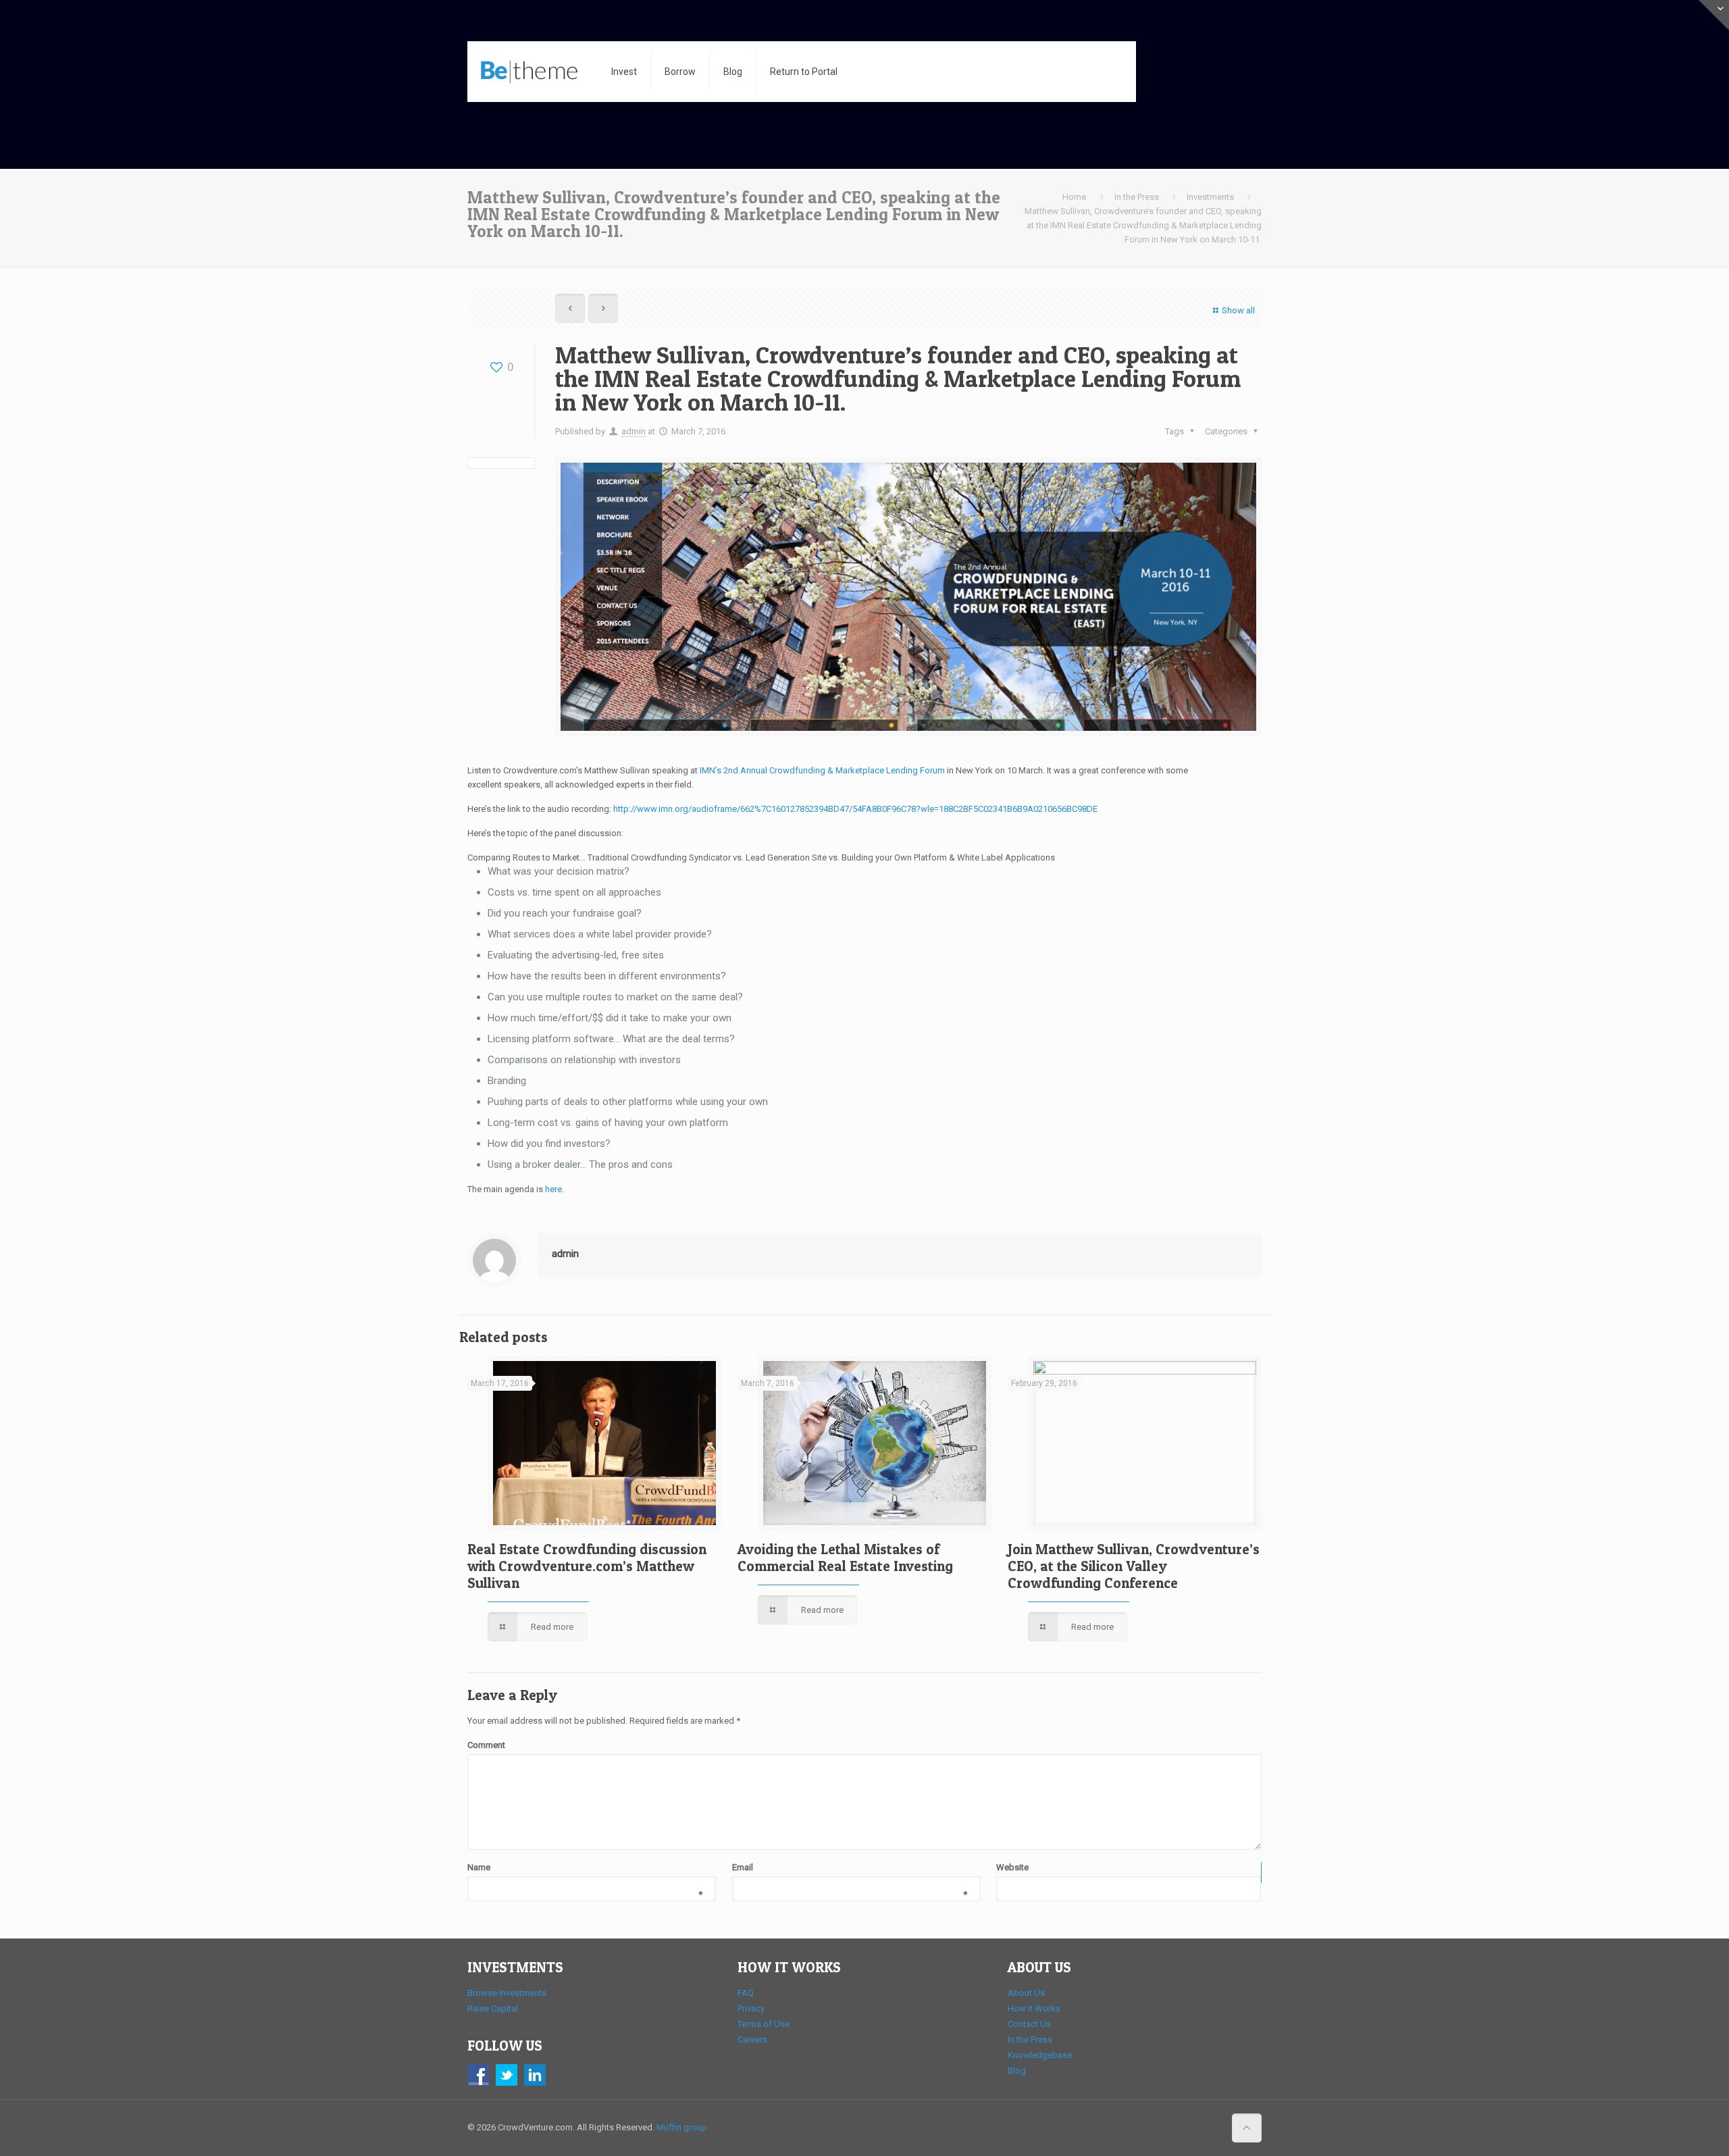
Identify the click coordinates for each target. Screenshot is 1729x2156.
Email (850, 1868)
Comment (486, 1745)
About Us (1026, 1993)
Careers (752, 2039)
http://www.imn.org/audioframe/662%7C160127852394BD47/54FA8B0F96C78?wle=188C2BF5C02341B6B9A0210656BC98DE (855, 809)
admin (634, 431)
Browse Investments (507, 1993)
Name (585, 1868)
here (553, 1189)
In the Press (1137, 197)
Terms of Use (764, 2024)
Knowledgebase (1040, 2055)
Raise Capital (493, 2008)
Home (1074, 197)
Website (1012, 1867)
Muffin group (682, 2127)
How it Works (1034, 2008)
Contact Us (1029, 2024)
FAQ (746, 1993)
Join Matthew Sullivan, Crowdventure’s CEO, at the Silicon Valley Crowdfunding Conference (1134, 1566)
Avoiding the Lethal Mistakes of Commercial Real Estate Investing (845, 1558)
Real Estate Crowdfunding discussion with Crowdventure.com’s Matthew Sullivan (587, 1566)
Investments (1210, 197)
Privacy (751, 2008)
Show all (1238, 310)
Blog (1017, 2071)
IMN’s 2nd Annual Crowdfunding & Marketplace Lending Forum (822, 770)
